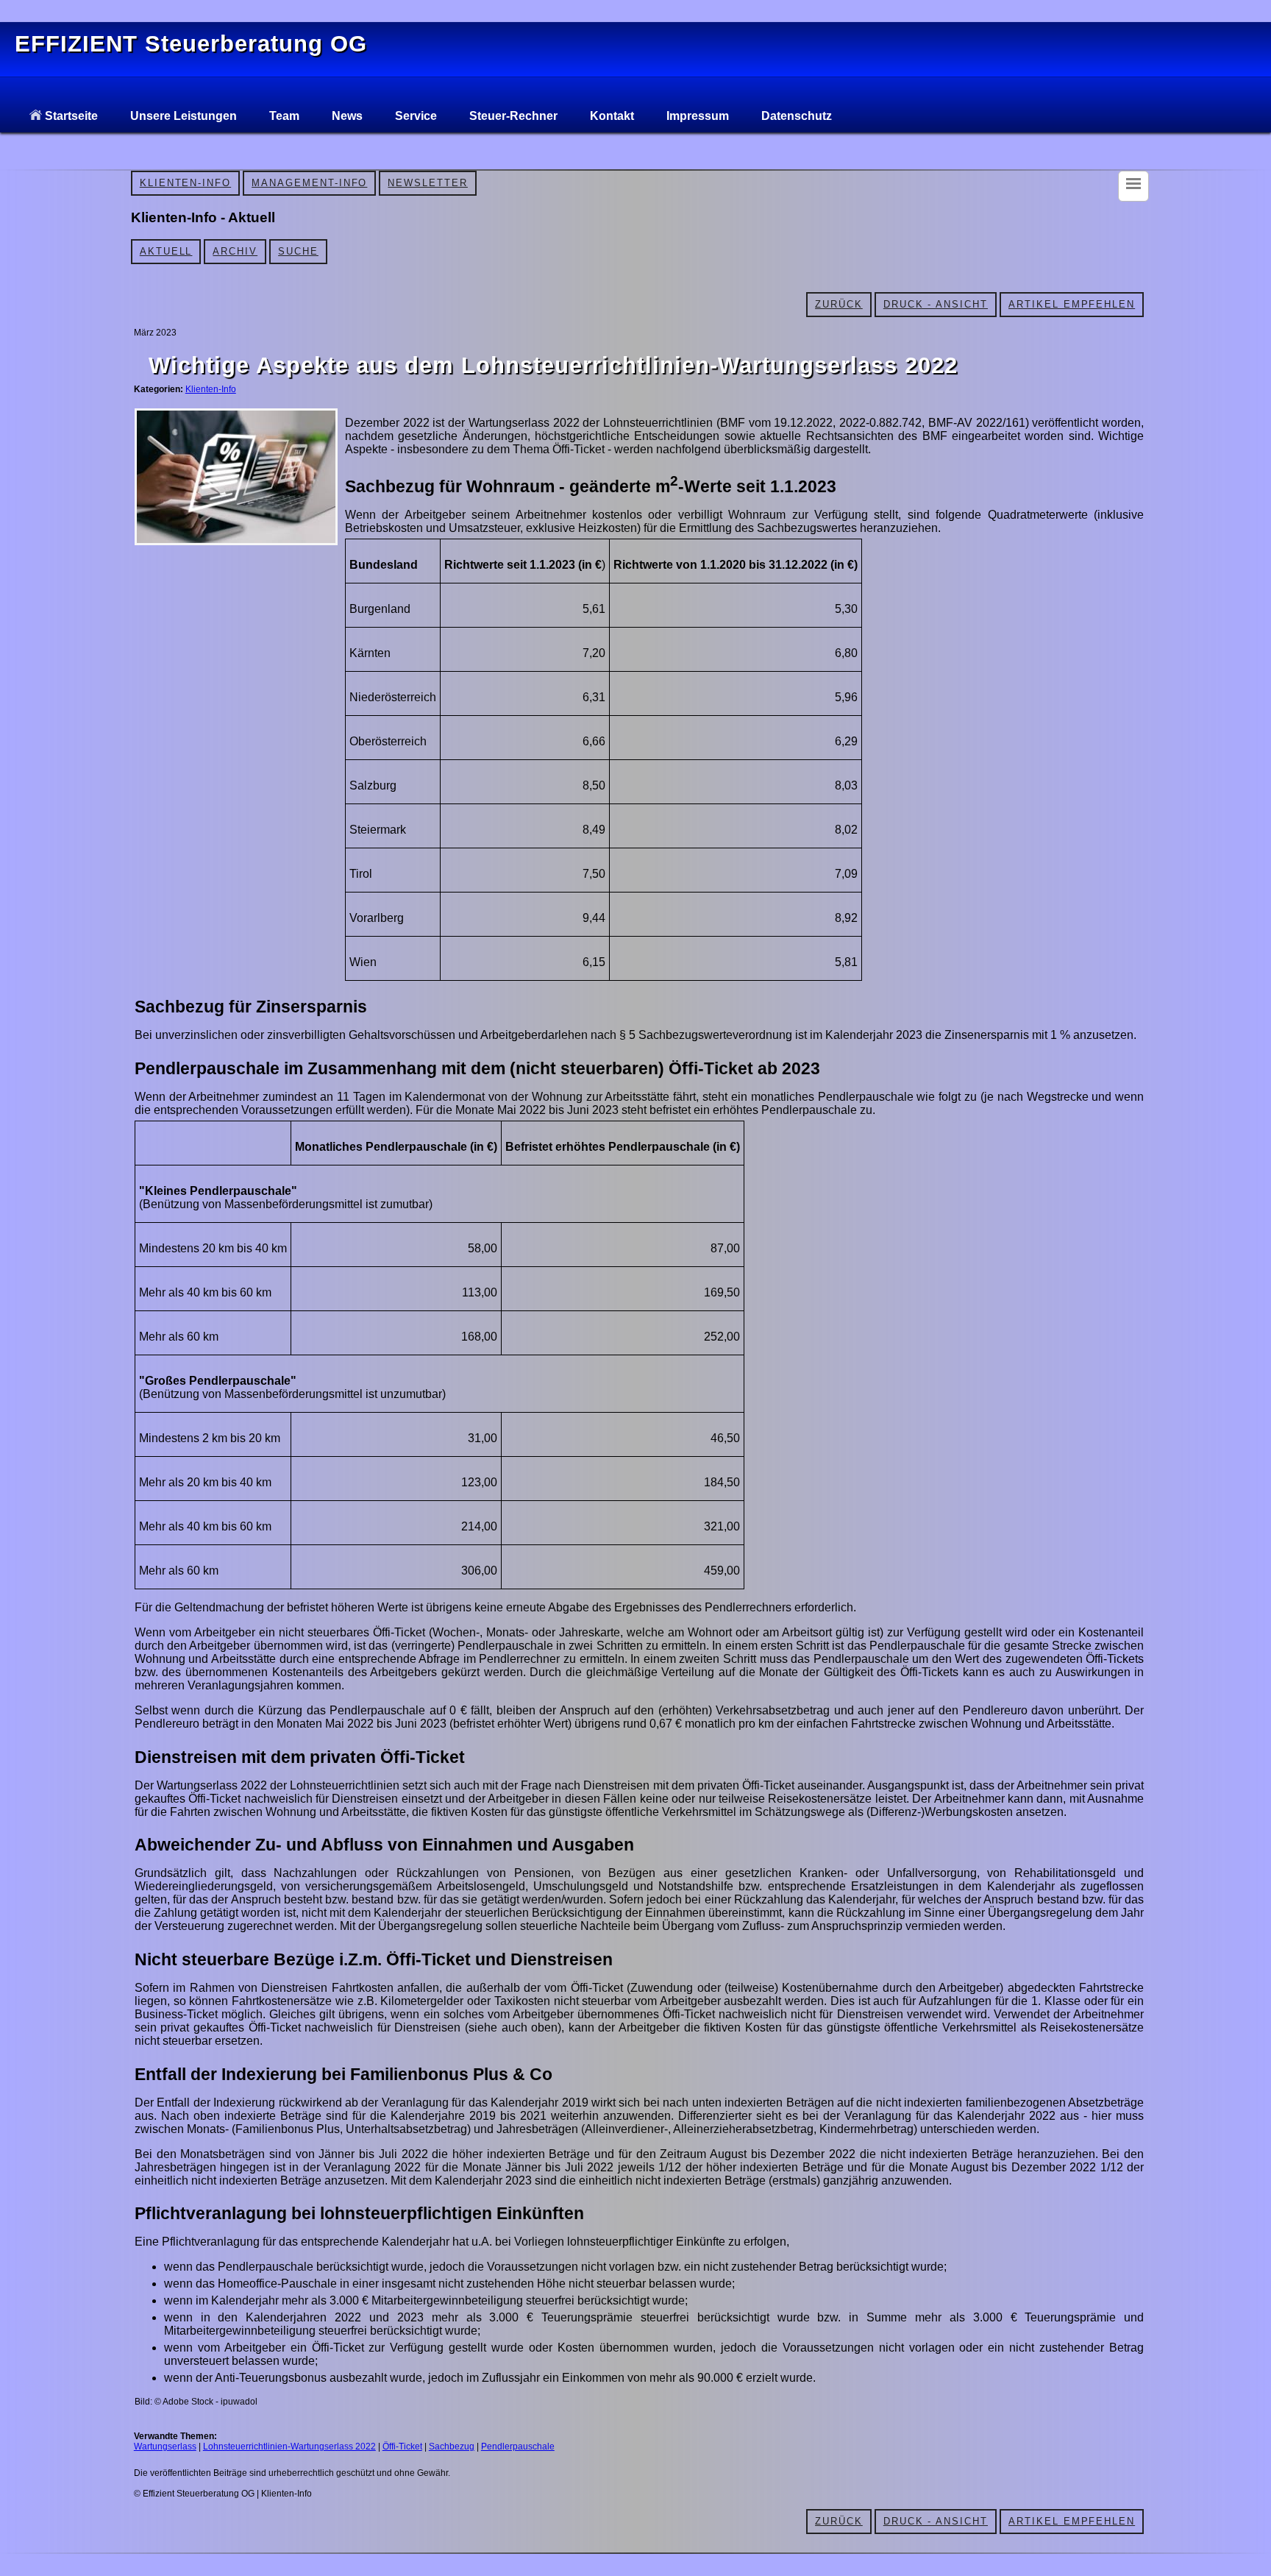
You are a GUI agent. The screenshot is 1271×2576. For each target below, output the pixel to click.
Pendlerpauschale (518, 2447)
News (347, 116)
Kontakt (612, 116)
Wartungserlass (165, 2447)
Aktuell (166, 251)
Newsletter (428, 183)
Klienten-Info (185, 183)
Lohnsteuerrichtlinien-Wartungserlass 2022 (289, 2447)
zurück (839, 304)
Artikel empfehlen (1072, 304)
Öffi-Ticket (402, 2447)
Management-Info (309, 183)
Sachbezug (452, 2447)
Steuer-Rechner (513, 116)
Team (284, 116)
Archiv (235, 251)
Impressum (698, 116)
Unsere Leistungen (184, 116)
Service (416, 116)
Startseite (70, 116)
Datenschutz (797, 116)
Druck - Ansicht (936, 304)
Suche (298, 251)
